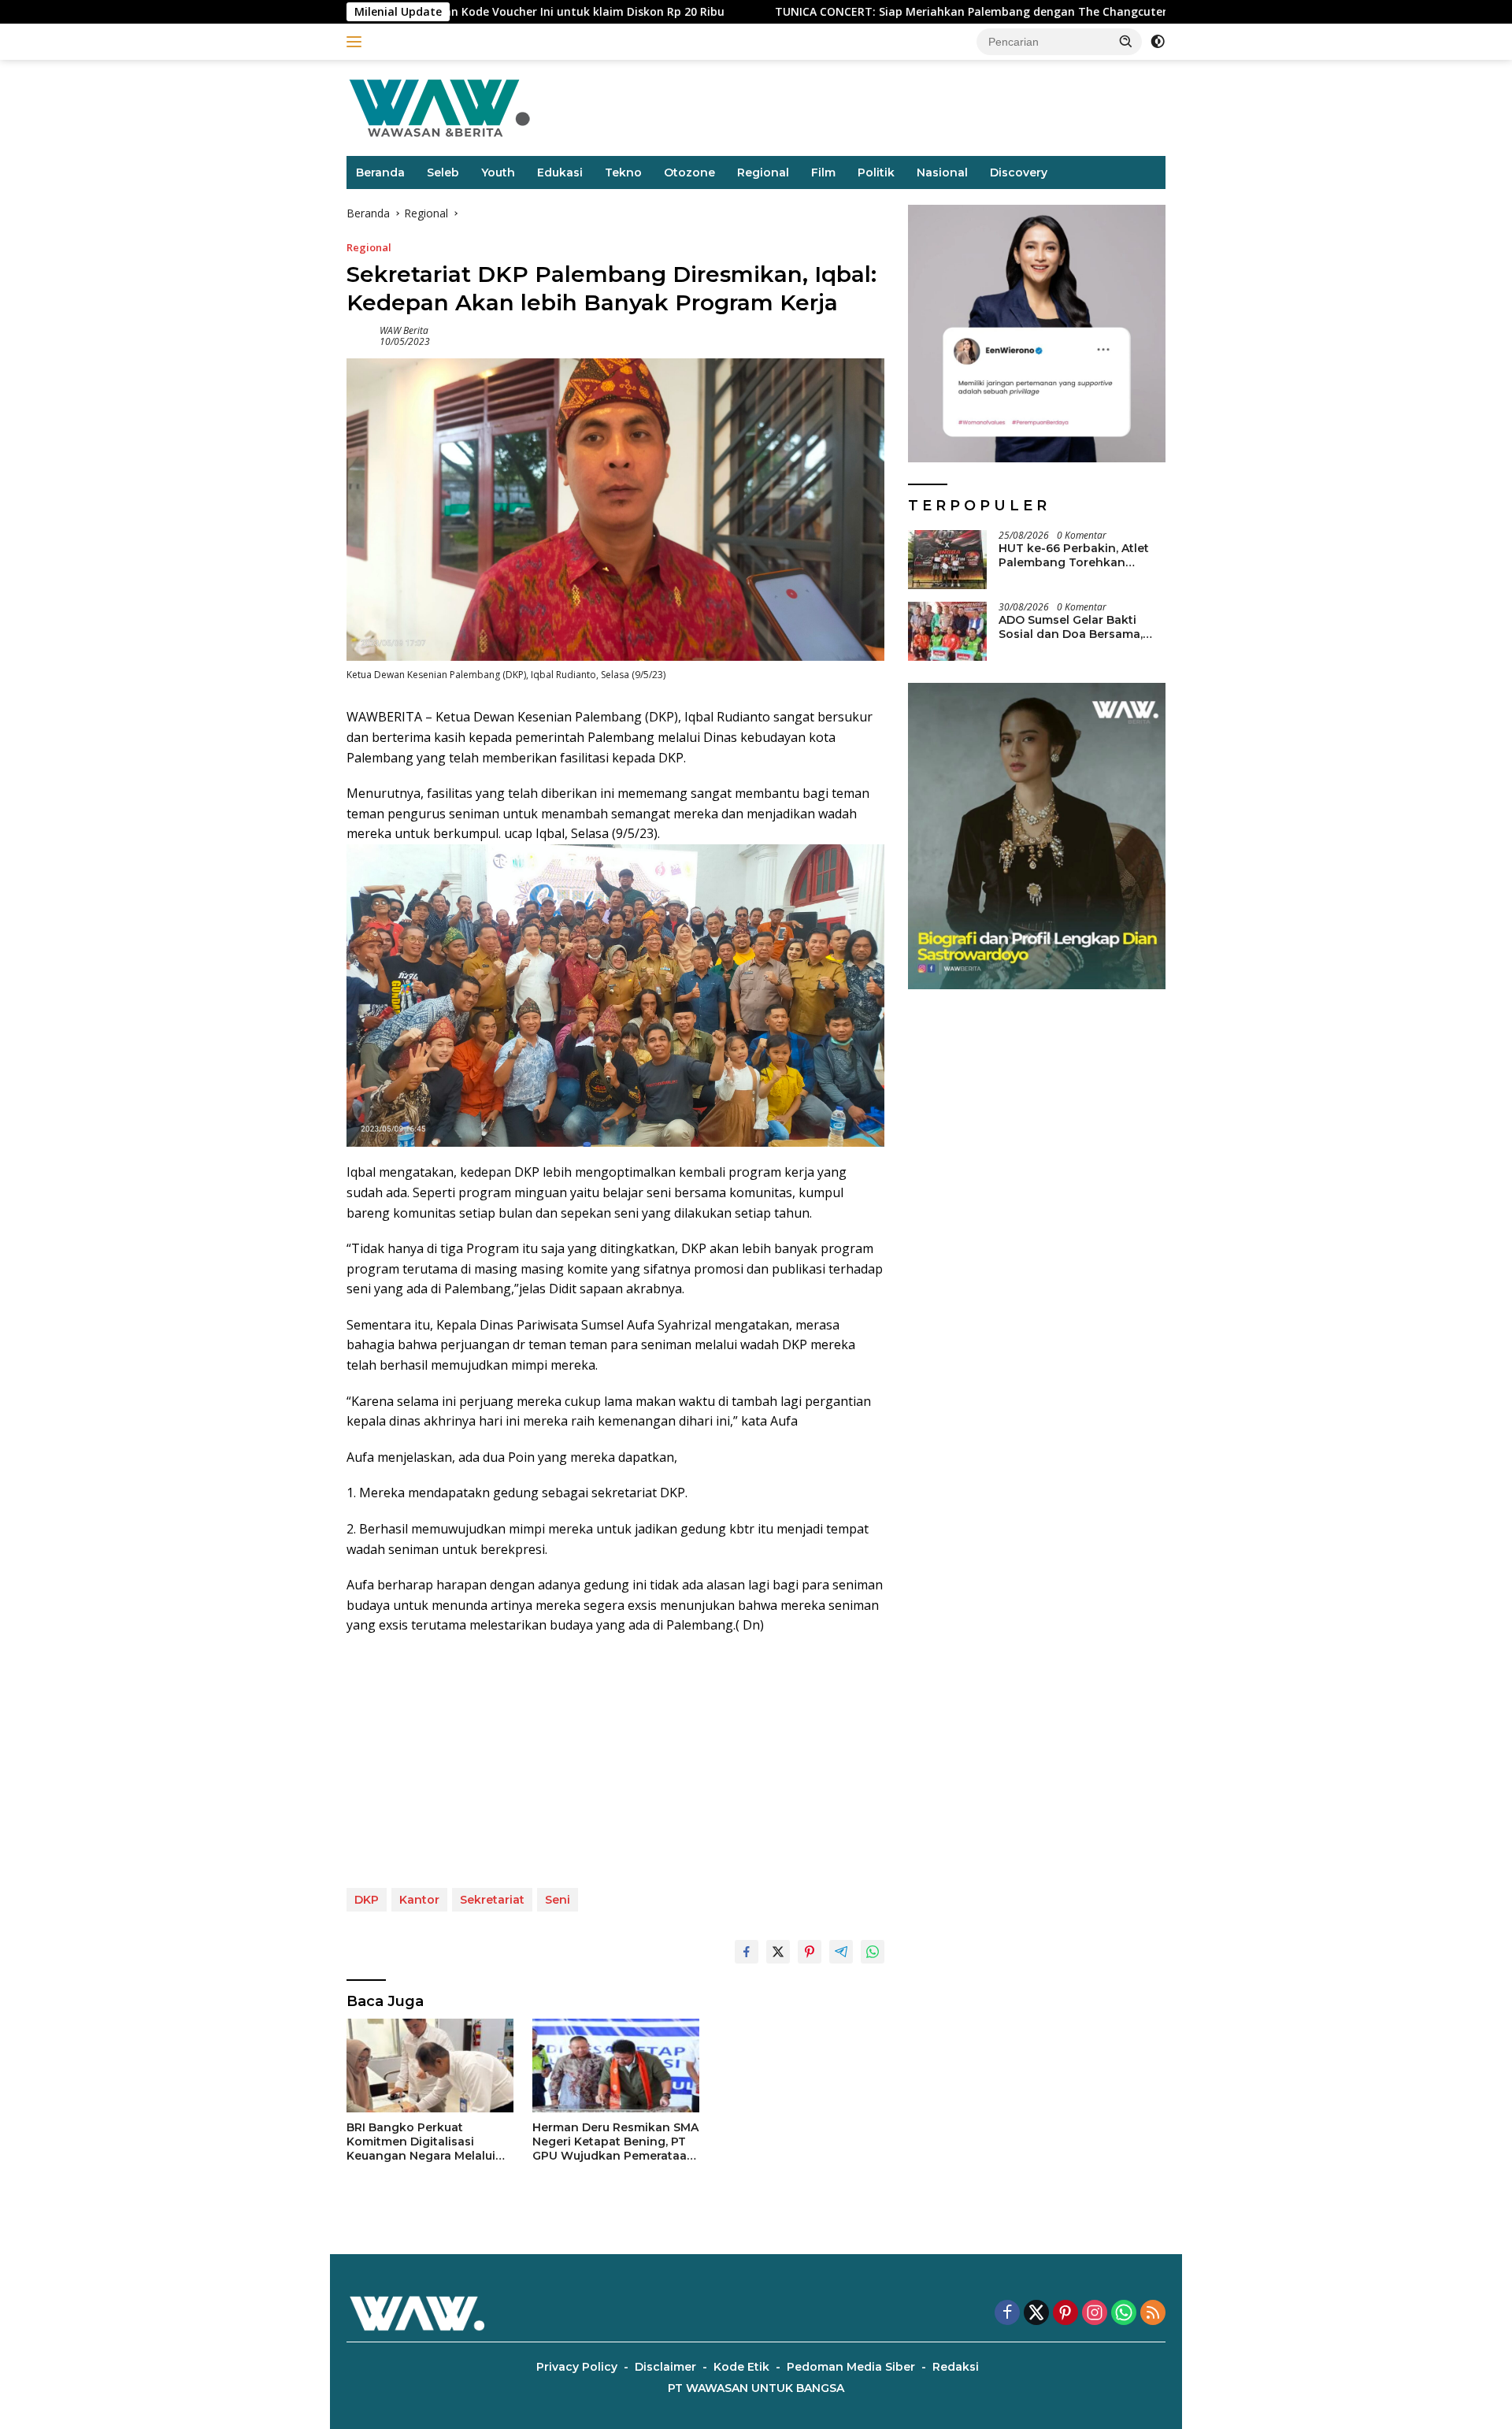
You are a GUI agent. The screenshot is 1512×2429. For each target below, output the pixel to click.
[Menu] (357, 42)
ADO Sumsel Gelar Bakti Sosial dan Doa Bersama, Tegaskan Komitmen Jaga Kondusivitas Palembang (1075, 627)
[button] (1126, 41)
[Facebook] (1007, 2314)
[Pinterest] (1065, 2314)
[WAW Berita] (439, 107)
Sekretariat (492, 1900)
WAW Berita (404, 330)
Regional (763, 172)
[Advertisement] (615, 1762)
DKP (367, 1900)
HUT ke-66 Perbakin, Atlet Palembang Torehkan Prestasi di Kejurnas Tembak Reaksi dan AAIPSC (1082, 555)
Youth (498, 172)
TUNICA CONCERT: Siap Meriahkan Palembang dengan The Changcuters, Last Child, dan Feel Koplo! (917, 12)
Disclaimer (665, 2367)
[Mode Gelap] (1158, 42)
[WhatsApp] (1124, 2314)
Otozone (689, 172)
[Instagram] (1095, 2314)
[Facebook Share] (747, 1952)
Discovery (1019, 172)
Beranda (380, 172)
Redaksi (956, 2367)
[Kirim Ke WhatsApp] (873, 1952)
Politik (876, 172)
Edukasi (560, 172)
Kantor (419, 1900)
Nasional (942, 172)
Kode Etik (741, 2367)
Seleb (443, 172)
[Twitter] (1036, 2314)
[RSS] (1153, 2314)
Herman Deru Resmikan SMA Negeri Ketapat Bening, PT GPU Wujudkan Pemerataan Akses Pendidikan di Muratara (615, 2142)
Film (823, 172)
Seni (558, 1900)
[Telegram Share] (841, 1952)
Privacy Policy (577, 2367)
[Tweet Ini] (778, 1952)
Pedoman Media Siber (851, 2367)
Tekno (623, 172)
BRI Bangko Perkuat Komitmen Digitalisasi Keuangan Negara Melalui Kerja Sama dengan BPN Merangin (421, 2142)
